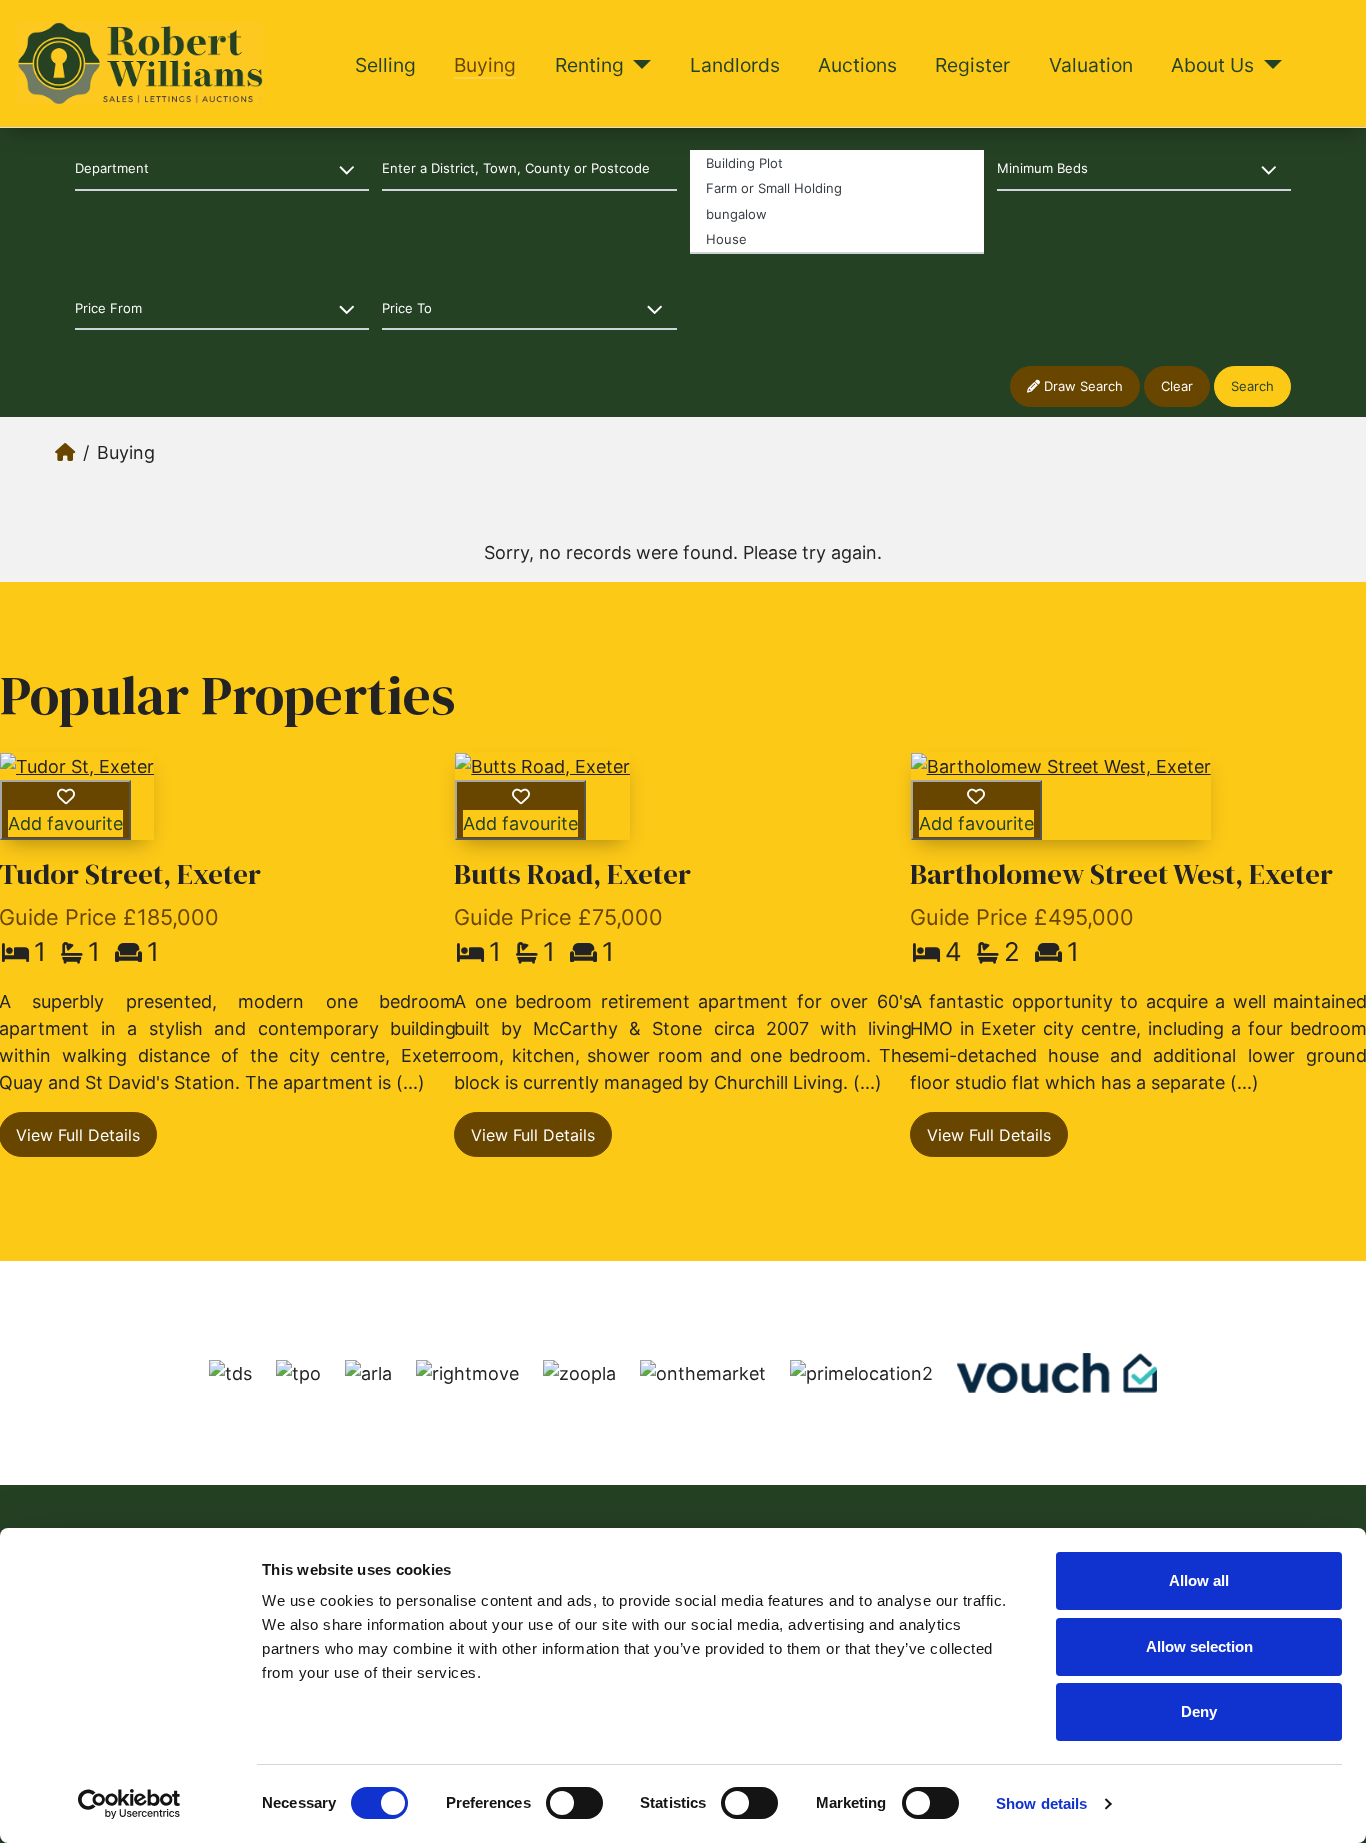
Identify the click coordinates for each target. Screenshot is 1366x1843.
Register (972, 65)
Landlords (735, 65)
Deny (1199, 1711)
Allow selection (1199, 1646)
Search (1252, 386)
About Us (1212, 65)
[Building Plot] (837, 163)
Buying (485, 65)
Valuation (1091, 65)
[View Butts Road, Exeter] (542, 766)
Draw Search (1081, 386)
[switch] (574, 1803)
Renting (589, 65)
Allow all (1199, 1580)
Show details (1041, 1803)
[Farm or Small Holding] (837, 188)
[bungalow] (837, 214)
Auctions (857, 65)
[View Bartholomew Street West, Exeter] (1061, 766)
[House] (837, 240)
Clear (1177, 386)
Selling (385, 65)
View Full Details (533, 1135)
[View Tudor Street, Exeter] (77, 766)
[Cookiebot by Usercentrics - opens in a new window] (129, 1804)
